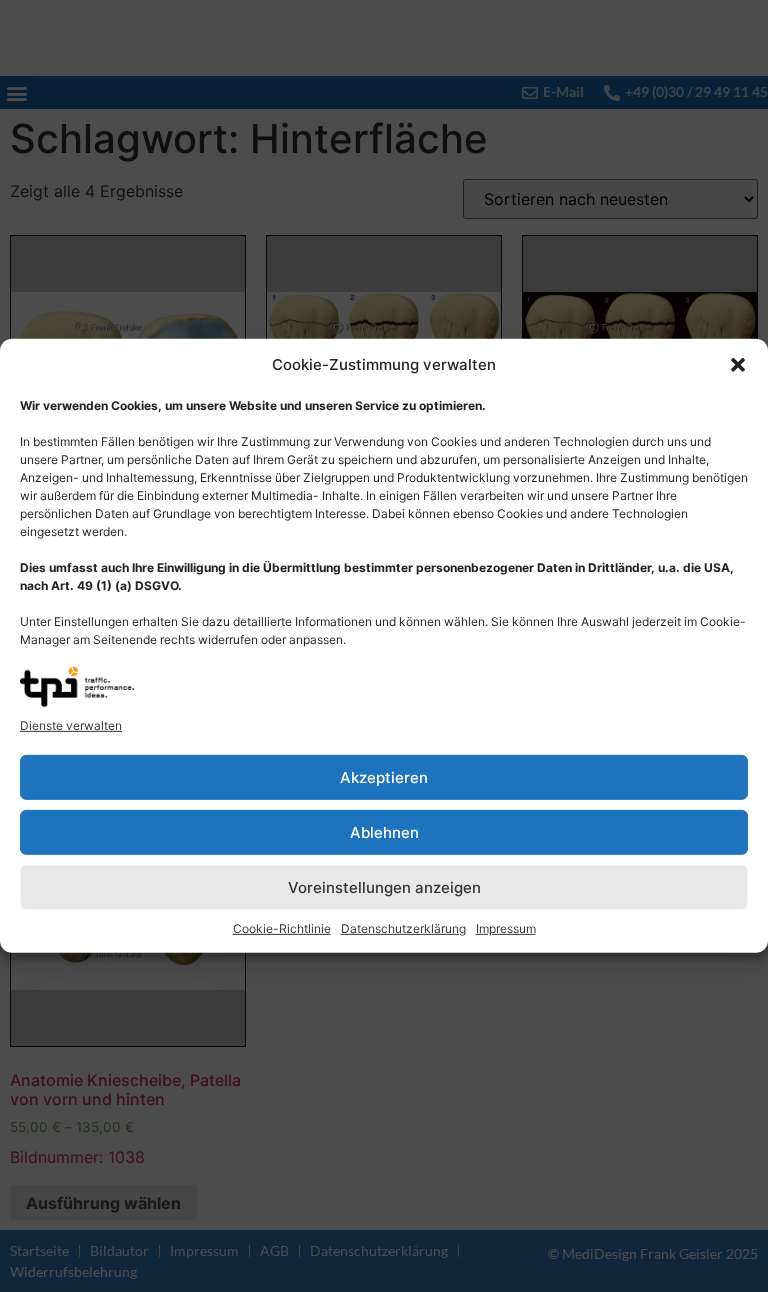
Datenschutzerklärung (403, 928)
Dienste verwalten (71, 725)
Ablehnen (384, 832)
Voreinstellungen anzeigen (384, 887)
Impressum (506, 928)
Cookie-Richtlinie (282, 928)
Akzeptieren (384, 777)
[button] (738, 365)
